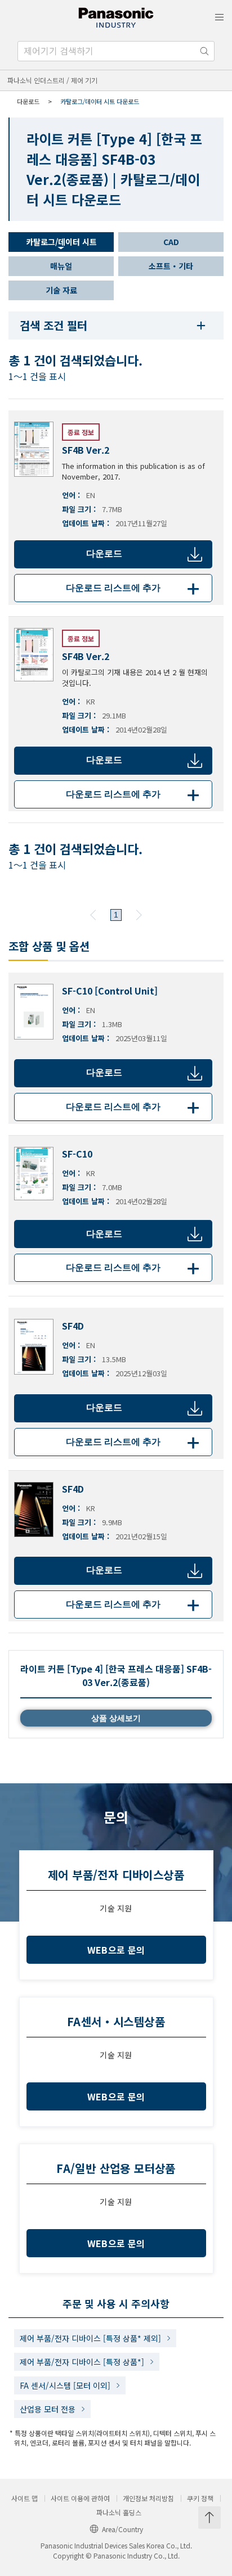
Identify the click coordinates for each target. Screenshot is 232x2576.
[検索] (204, 51)
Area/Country (122, 2529)
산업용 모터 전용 (48, 2409)
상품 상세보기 (116, 1718)
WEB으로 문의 (116, 1950)
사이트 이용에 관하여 (80, 2498)
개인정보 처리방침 (148, 2498)
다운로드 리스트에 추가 (135, 588)
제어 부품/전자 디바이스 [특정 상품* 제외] (90, 2338)
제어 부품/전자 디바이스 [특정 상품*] (82, 2362)
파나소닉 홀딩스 (119, 2512)
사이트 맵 (24, 2498)
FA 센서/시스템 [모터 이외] (65, 2385)
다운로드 (104, 553)
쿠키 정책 (200, 2498)
